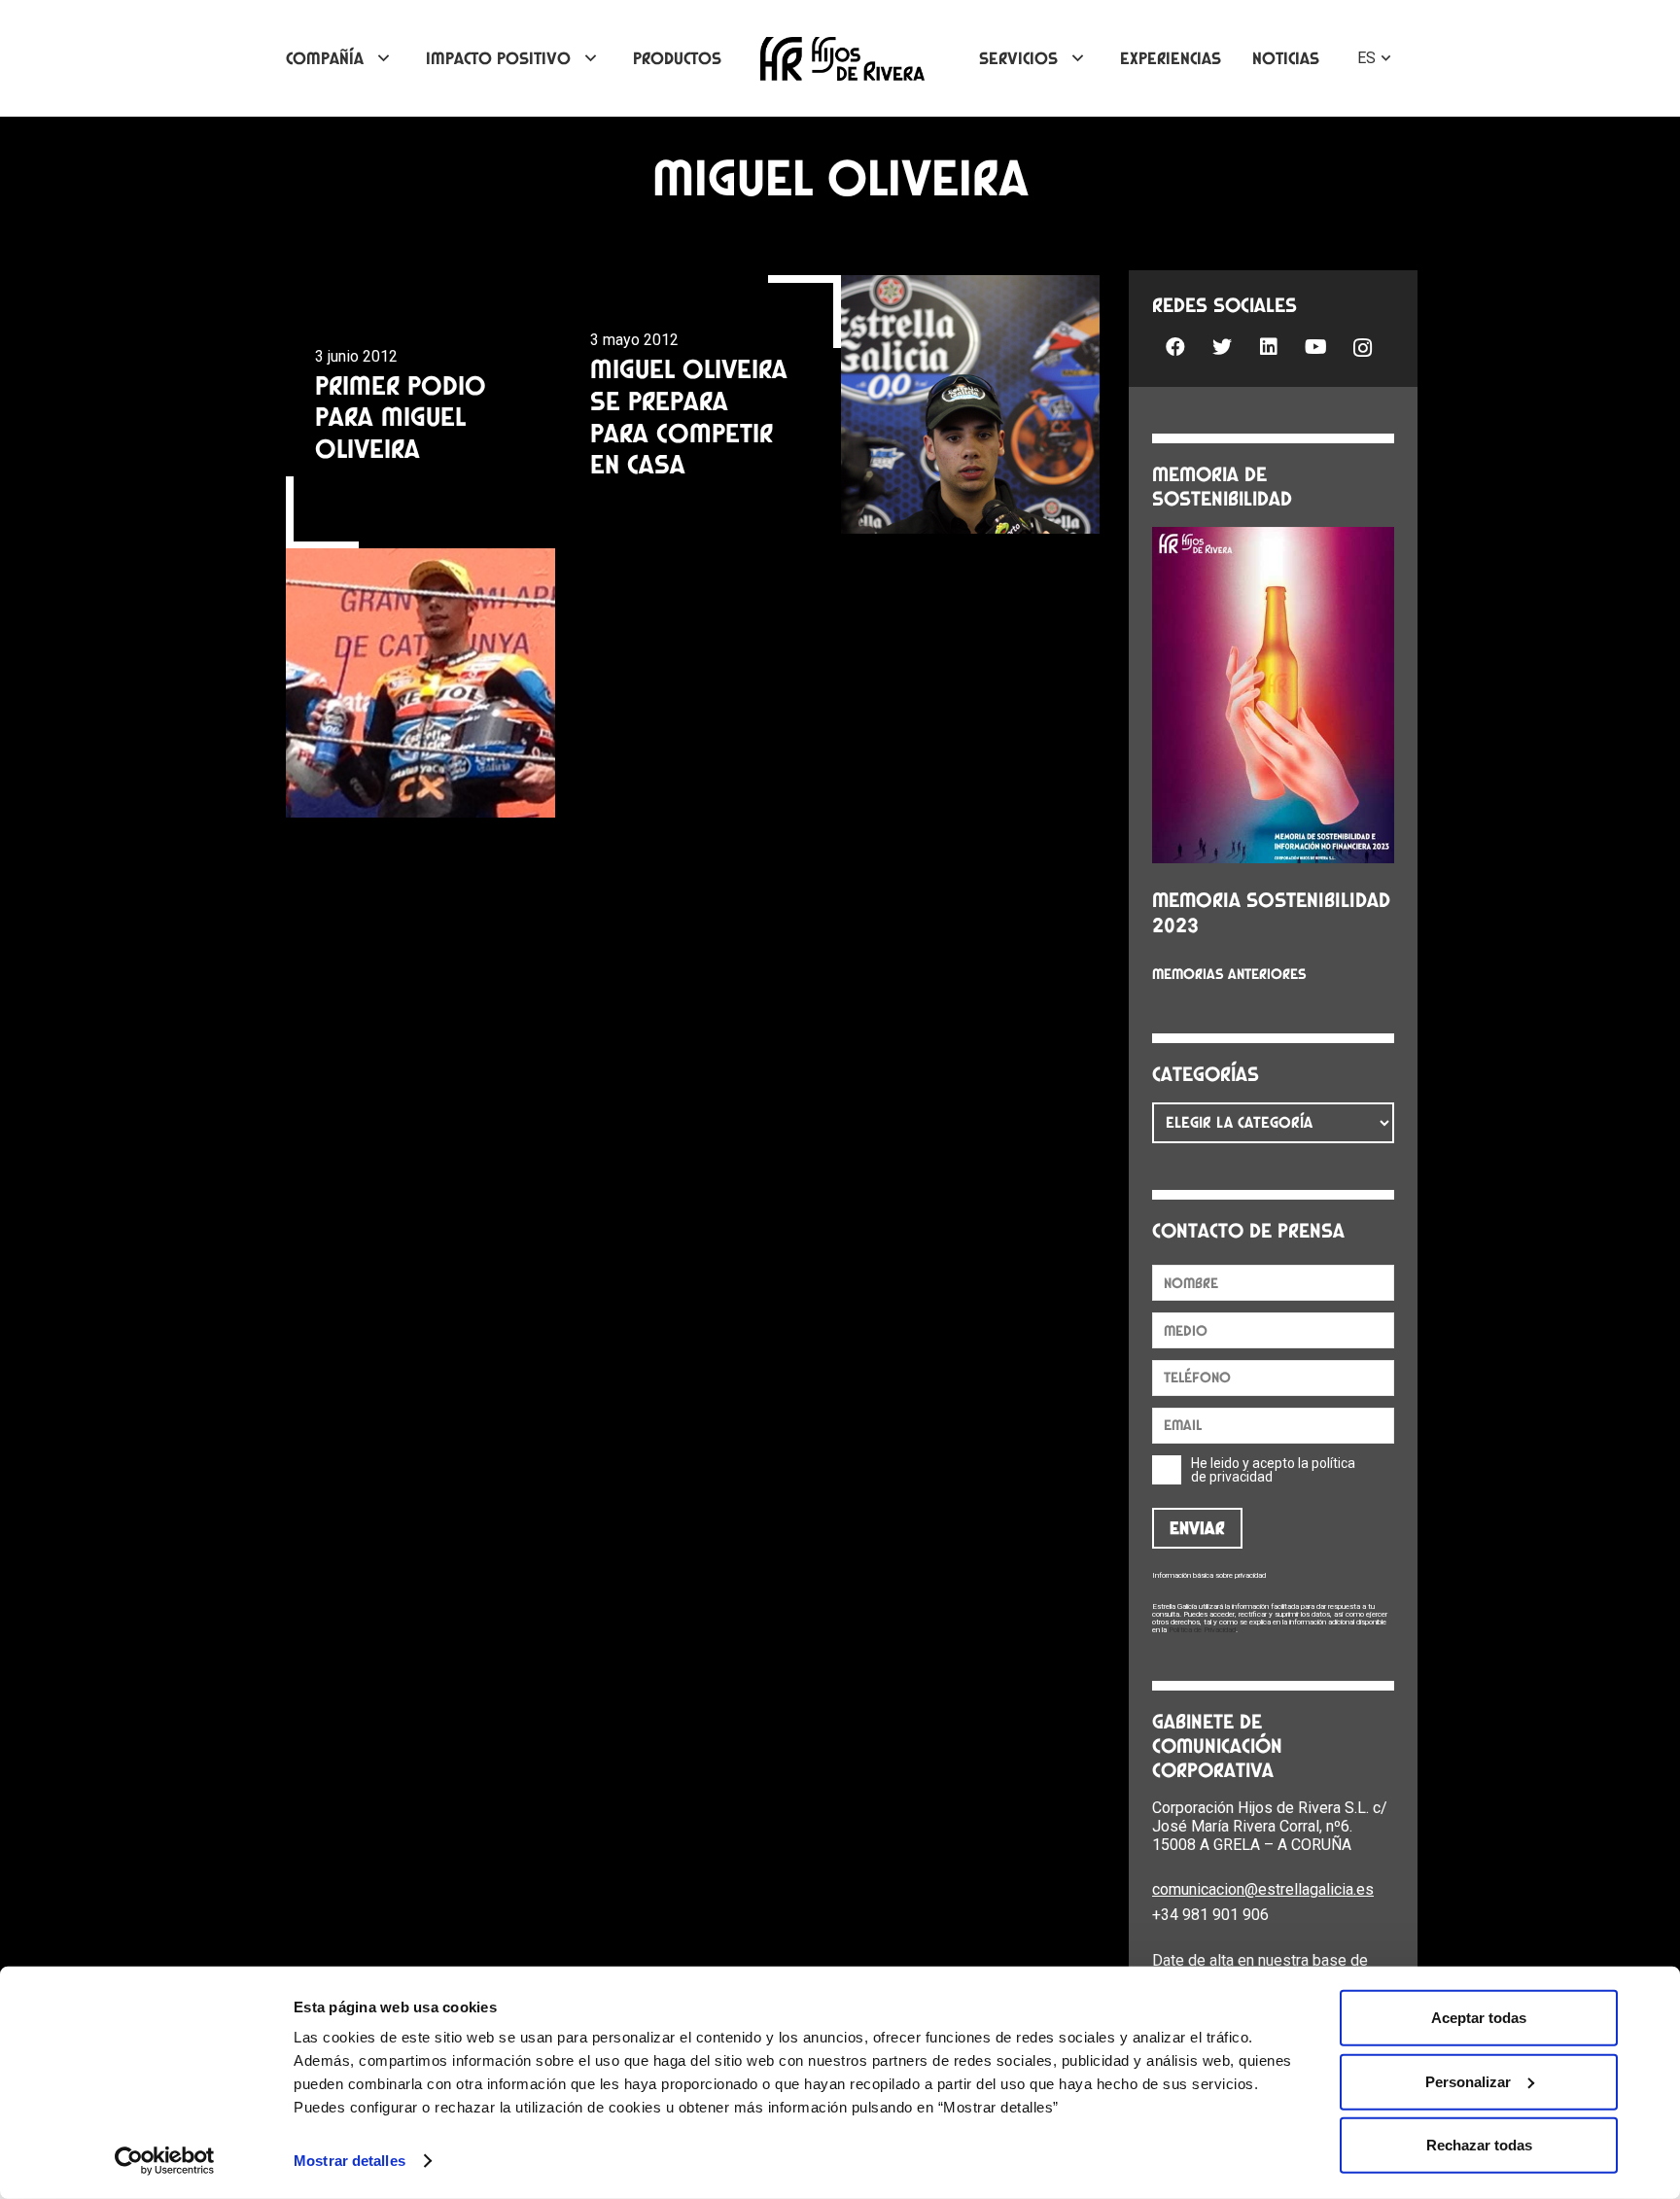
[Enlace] (842, 59)
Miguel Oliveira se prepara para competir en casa (689, 416)
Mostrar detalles (350, 2161)
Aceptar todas (1479, 2018)
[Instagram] (1362, 349)
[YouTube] (1315, 347)
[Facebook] (1175, 347)
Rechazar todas (1479, 2145)
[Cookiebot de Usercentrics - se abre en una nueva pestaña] (165, 2161)
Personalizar (1468, 2081)
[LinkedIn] (1269, 347)
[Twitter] (1222, 347)
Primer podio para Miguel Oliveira (401, 417)
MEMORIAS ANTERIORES (1229, 974)
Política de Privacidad (1202, 1630)
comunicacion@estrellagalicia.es (1263, 1889)
